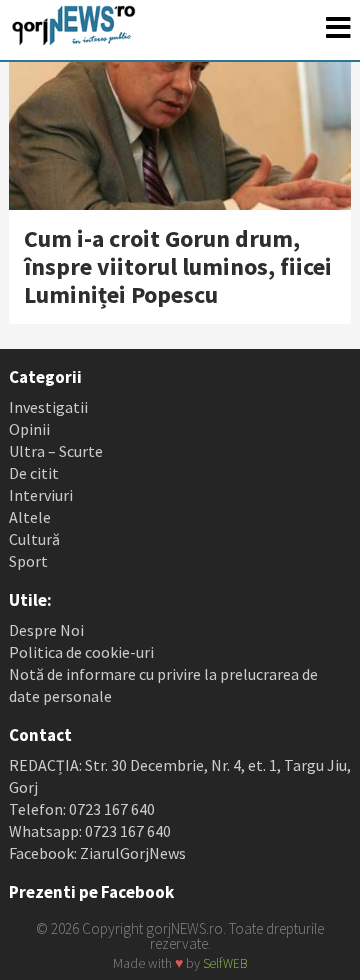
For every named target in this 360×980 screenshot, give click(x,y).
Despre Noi (46, 630)
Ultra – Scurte (56, 451)
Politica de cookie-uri (81, 652)
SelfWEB (225, 963)
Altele (30, 517)
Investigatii (48, 407)
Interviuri (41, 495)
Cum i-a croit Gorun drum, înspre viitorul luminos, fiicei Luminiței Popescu (178, 266)
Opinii (29, 429)
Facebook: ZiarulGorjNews (97, 853)
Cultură (34, 539)
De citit (34, 473)
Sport (28, 561)
